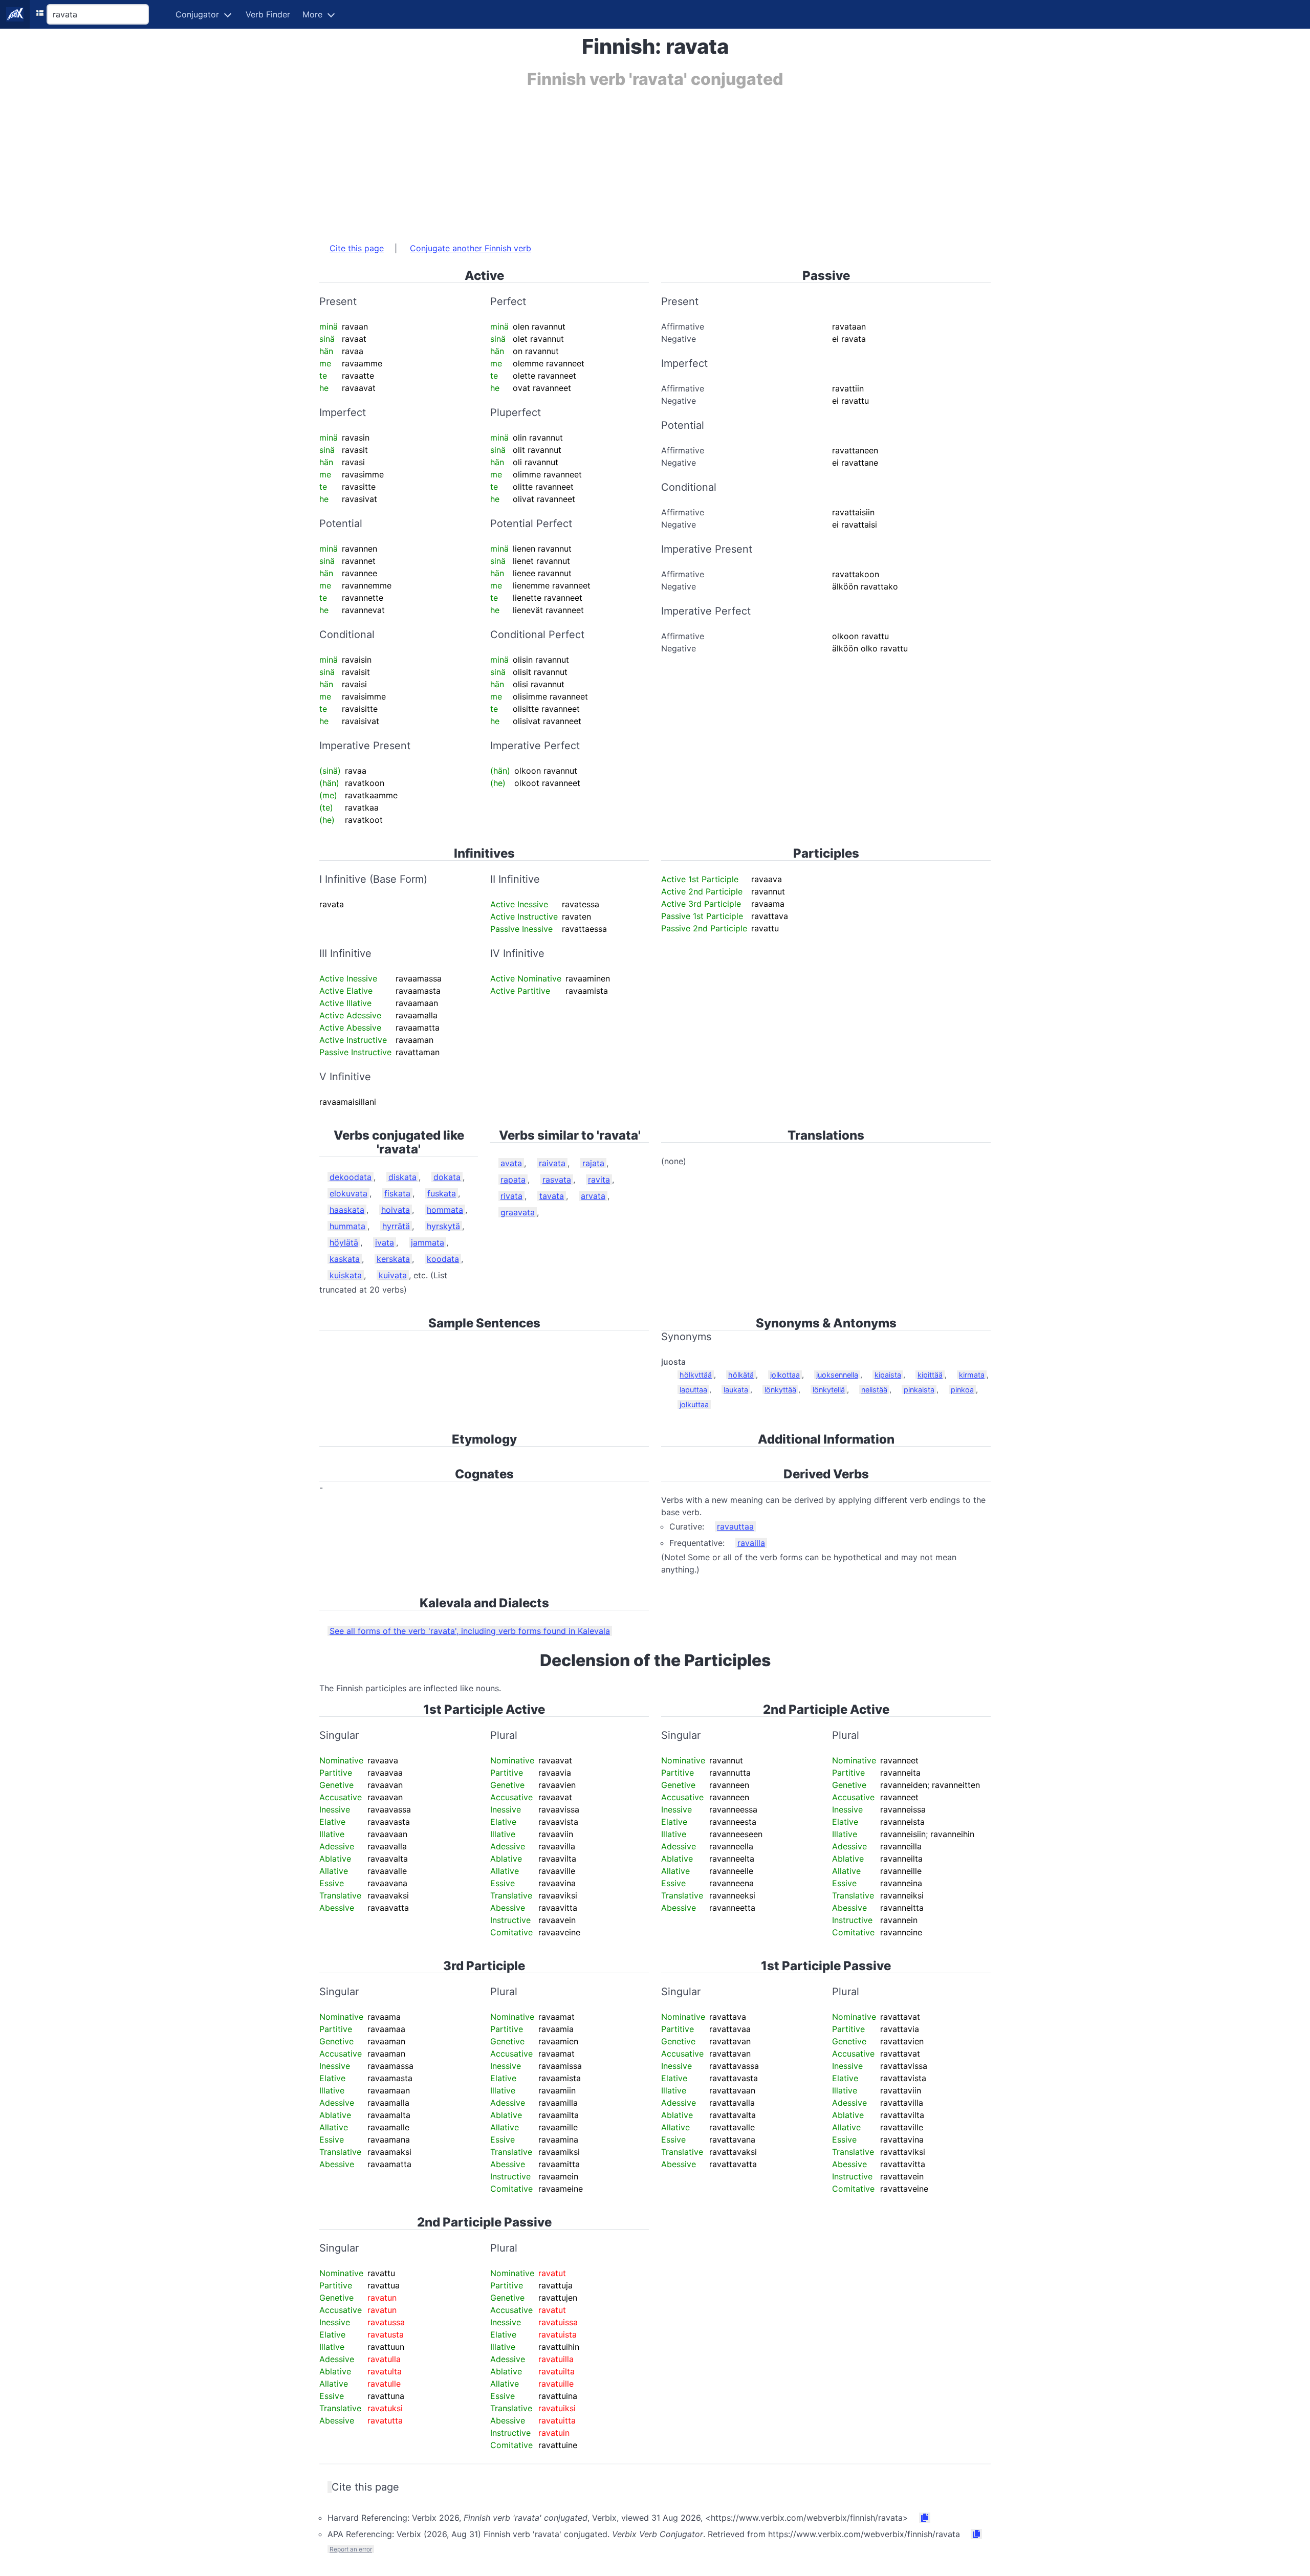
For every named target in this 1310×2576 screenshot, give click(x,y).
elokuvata (348, 1193)
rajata (593, 1163)
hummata (347, 1226)
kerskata (393, 1259)
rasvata (557, 1180)
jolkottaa (785, 1375)
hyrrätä (396, 1226)
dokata (447, 1177)
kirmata (972, 1375)
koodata (443, 1259)
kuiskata (346, 1275)
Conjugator (197, 14)
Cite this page (357, 248)
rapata (513, 1180)
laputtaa (693, 1390)
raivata (552, 1163)
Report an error (351, 2549)
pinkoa (962, 1390)
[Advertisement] (626, 160)
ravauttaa (735, 1526)
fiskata (397, 1193)
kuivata (393, 1275)
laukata (736, 1390)
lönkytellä (829, 1390)
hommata (445, 1210)
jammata (428, 1242)
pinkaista (919, 1390)
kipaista (888, 1375)
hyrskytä (443, 1226)
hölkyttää (696, 1375)
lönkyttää (780, 1390)
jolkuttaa (694, 1404)
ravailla (751, 1543)
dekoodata (351, 1177)
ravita (599, 1180)
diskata (402, 1177)
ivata (385, 1242)
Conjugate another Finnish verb (471, 248)
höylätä (344, 1242)
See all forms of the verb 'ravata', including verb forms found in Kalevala (470, 1631)
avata (511, 1163)
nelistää (874, 1390)
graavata (518, 1212)
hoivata (396, 1210)
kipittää (930, 1375)
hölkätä (741, 1375)
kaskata (345, 1259)
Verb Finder (268, 14)
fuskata (442, 1193)
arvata (593, 1196)
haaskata (347, 1210)
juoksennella (837, 1375)
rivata (511, 1196)
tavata (552, 1196)
